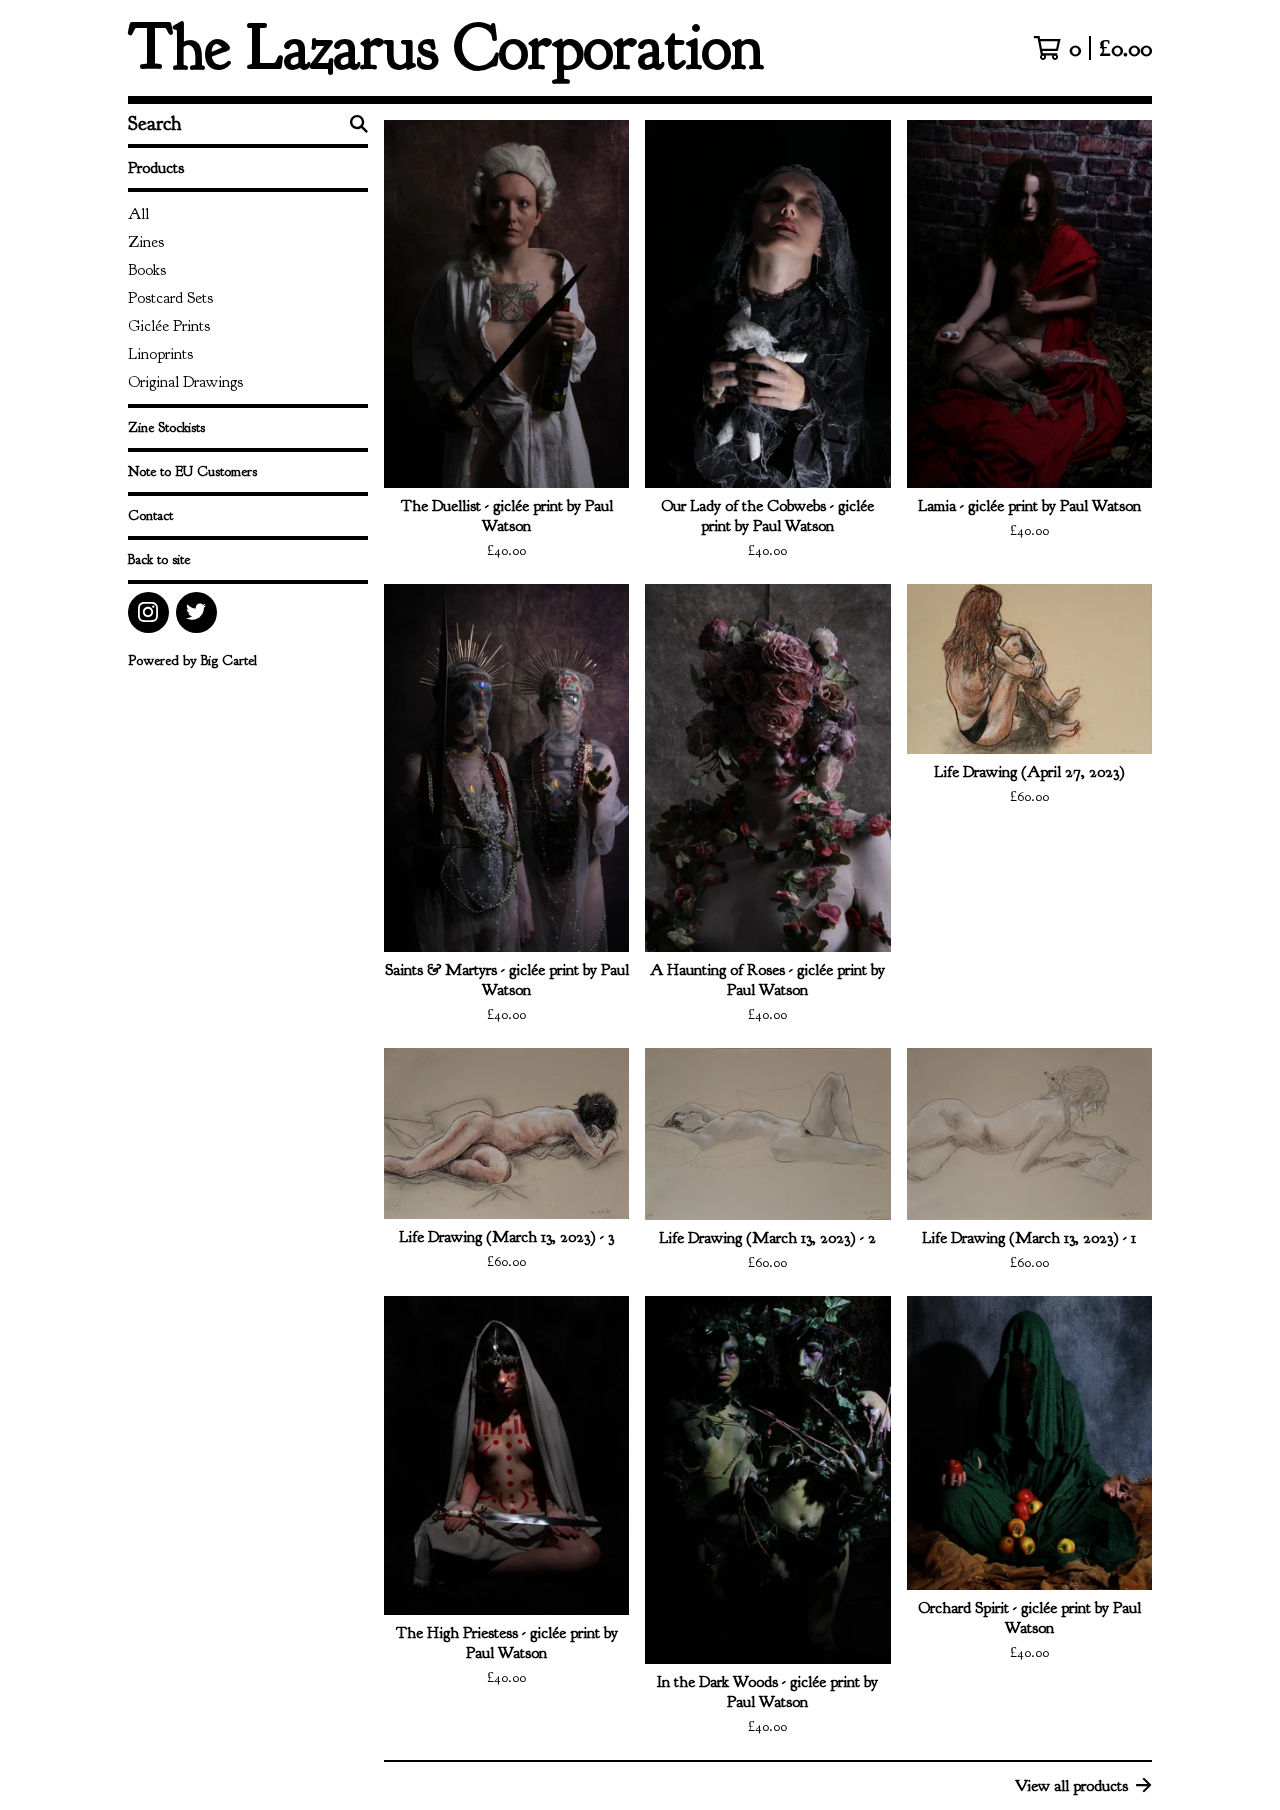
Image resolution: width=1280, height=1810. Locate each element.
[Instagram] (148, 612)
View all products (1071, 1786)
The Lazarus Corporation (446, 48)
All (138, 214)
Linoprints (160, 354)
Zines (146, 242)
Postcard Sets (170, 298)
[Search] (359, 124)
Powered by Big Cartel (192, 660)
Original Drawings (185, 382)
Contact (150, 515)
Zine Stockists (166, 427)
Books (147, 270)
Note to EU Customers (192, 471)
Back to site (159, 559)
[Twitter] (196, 612)
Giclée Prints (169, 326)
